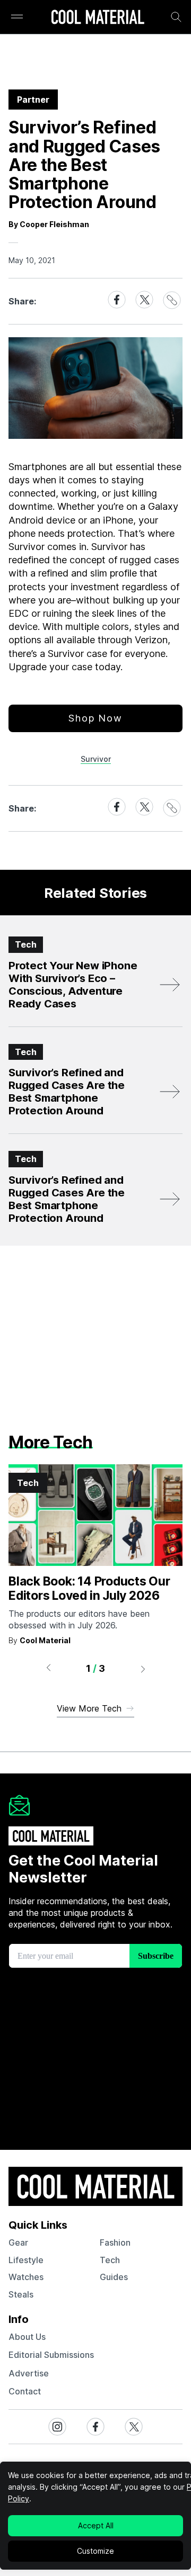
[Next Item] (143, 1669)
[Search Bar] (176, 17)
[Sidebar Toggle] (17, 17)
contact (25, 2391)
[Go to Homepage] (98, 18)
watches (26, 2277)
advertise (29, 2373)
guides (114, 2277)
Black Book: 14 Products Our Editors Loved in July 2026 (89, 1589)
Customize (95, 2551)
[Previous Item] (48, 1669)
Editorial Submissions (51, 2355)
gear (18, 2242)
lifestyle (26, 2260)
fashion (115, 2242)
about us (27, 2337)
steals (21, 2294)
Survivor (96, 759)
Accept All (96, 2525)
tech (110, 2260)
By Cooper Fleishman (49, 224)
